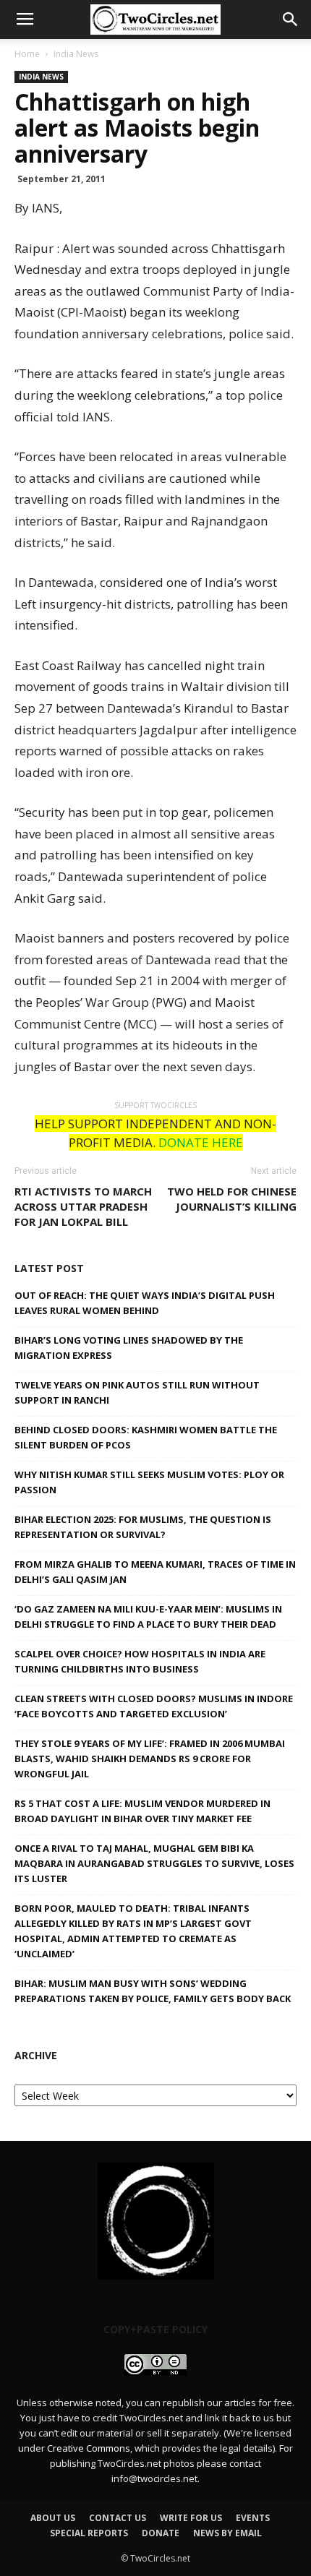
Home (27, 54)
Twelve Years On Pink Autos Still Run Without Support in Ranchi (137, 1392)
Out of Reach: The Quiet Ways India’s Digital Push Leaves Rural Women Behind (145, 1303)
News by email (227, 2533)
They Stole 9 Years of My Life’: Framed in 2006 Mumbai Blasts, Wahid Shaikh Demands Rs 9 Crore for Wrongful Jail (150, 1759)
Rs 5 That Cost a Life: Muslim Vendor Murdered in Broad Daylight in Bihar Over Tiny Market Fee (142, 1811)
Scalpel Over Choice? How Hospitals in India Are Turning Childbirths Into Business (140, 1661)
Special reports (89, 2533)
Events (253, 2518)
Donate (161, 2533)
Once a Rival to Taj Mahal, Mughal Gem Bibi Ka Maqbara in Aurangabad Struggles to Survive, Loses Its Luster (154, 1863)
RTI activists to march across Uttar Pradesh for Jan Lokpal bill (83, 1206)
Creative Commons (89, 2448)
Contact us (118, 2518)
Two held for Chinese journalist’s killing (232, 1199)
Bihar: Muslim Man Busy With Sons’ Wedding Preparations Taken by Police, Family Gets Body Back (153, 1991)
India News (76, 54)
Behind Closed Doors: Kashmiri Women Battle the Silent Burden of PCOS (146, 1437)
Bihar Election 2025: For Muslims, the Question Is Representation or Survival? (143, 1527)
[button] (291, 20)
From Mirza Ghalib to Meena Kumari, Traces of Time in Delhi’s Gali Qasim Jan (155, 1572)
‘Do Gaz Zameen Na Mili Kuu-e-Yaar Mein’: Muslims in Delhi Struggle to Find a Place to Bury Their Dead (148, 1617)
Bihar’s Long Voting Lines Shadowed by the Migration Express (129, 1348)
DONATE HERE (201, 1142)
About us (53, 2518)
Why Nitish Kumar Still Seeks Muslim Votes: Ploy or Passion (149, 1482)
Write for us (191, 2518)
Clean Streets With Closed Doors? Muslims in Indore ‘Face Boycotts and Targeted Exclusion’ (154, 1706)
